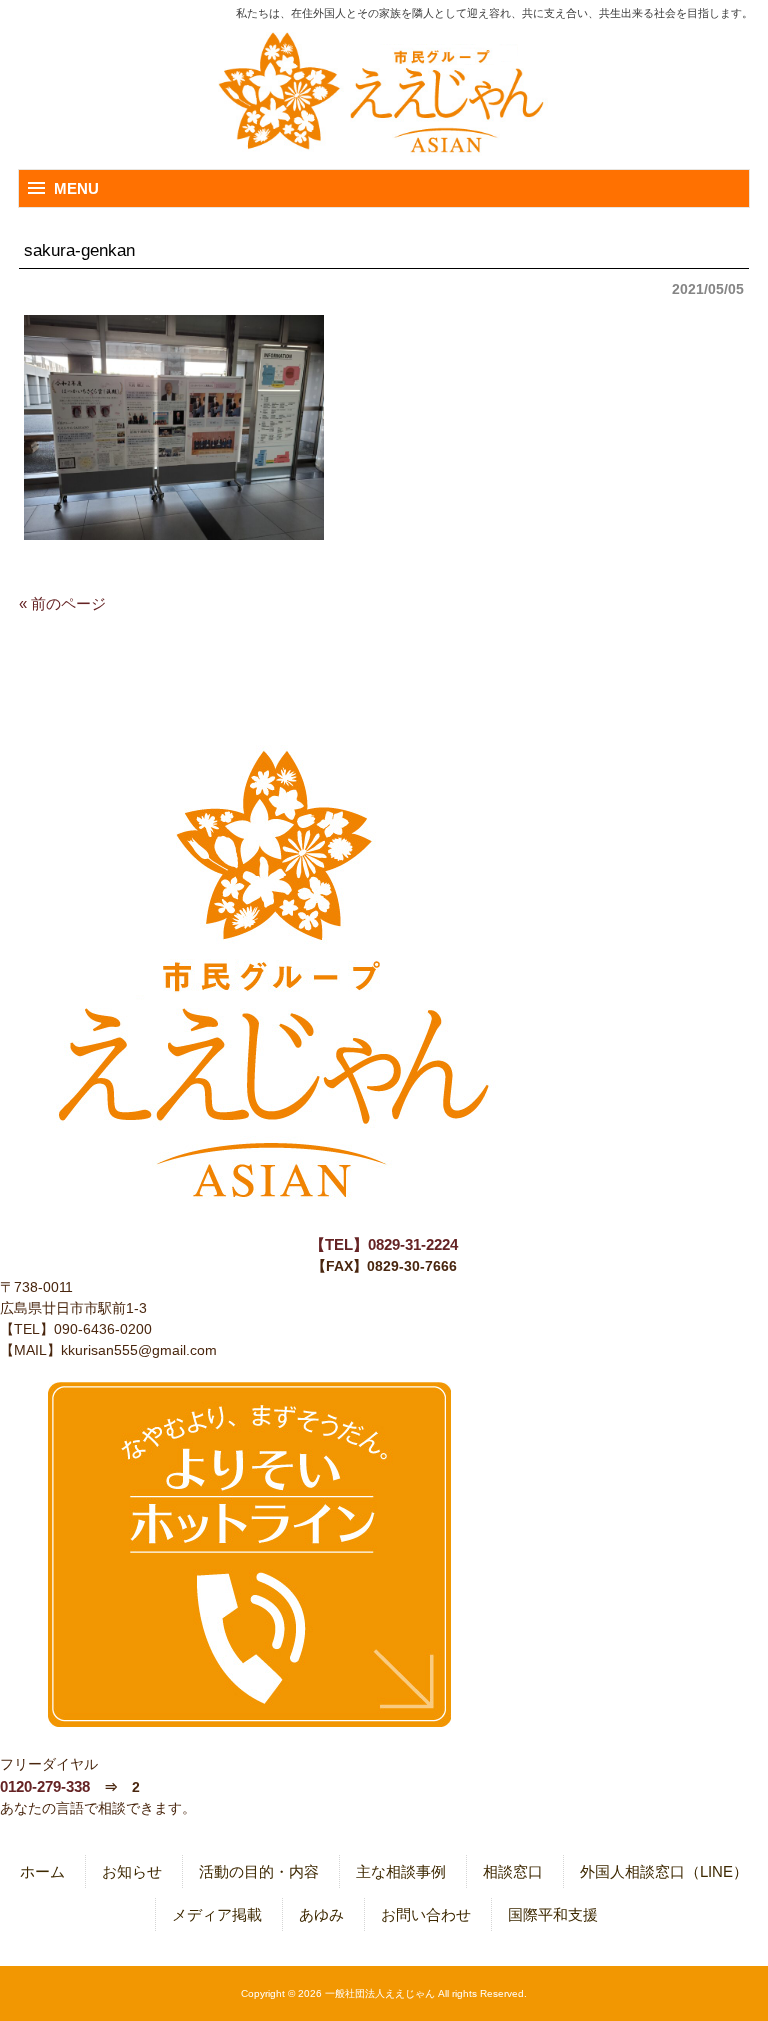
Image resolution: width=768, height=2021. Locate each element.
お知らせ (132, 1871)
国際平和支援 (553, 1914)
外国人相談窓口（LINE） (664, 1871)
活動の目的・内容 (259, 1871)
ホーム (42, 1871)
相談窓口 (513, 1871)
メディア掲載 (217, 1914)
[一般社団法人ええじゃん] (383, 98)
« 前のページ (62, 603)
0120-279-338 (45, 1786)
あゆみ (321, 1914)
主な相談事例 (401, 1871)
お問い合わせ (426, 1914)
